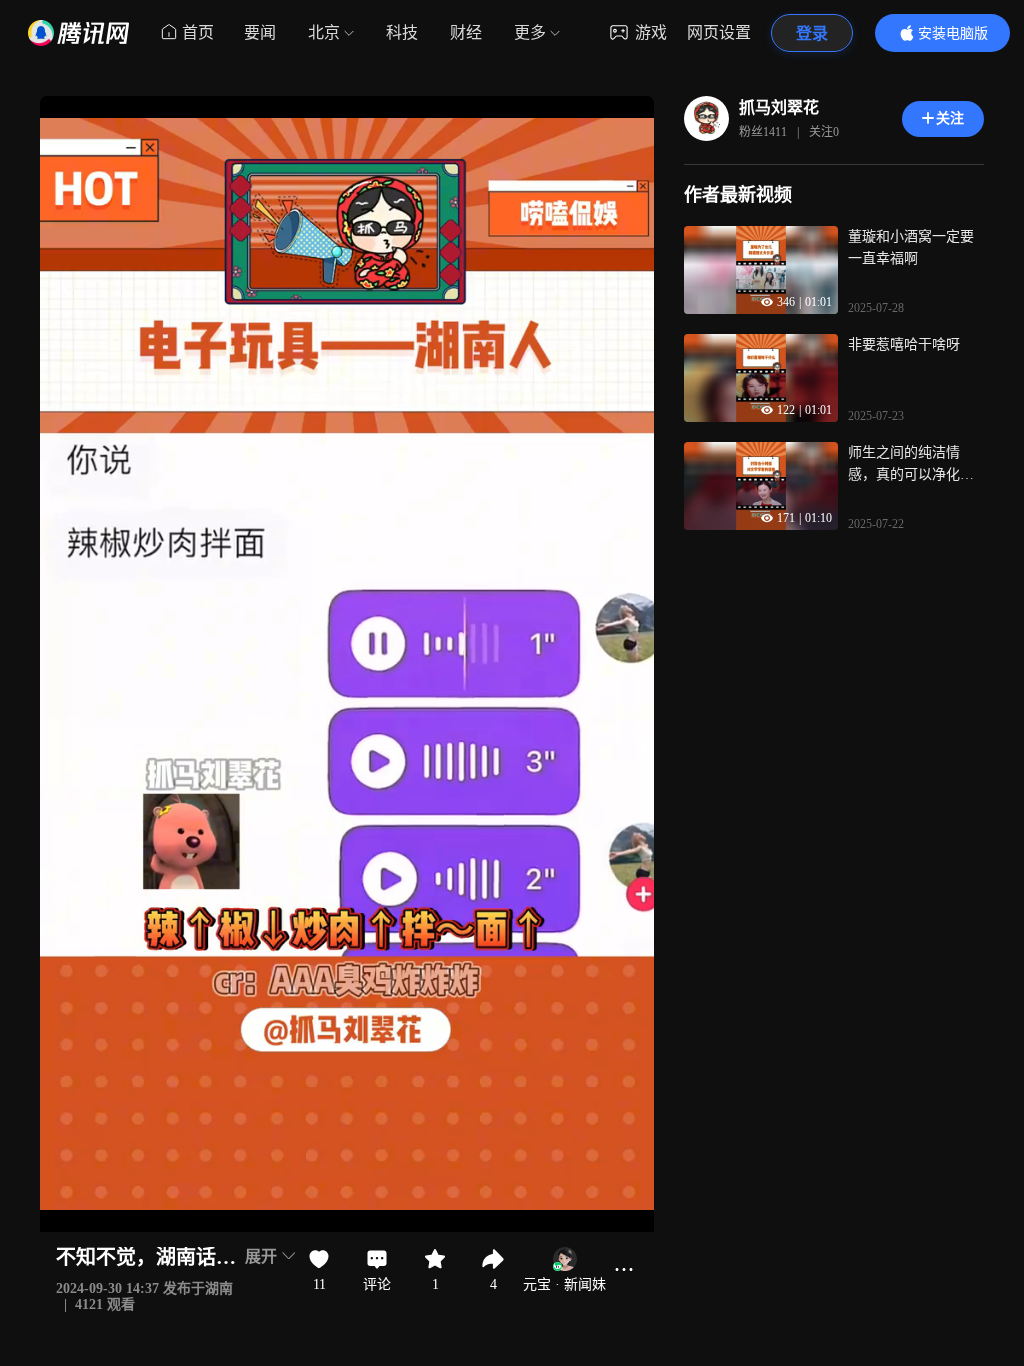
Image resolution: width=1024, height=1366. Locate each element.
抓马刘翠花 (779, 107)
